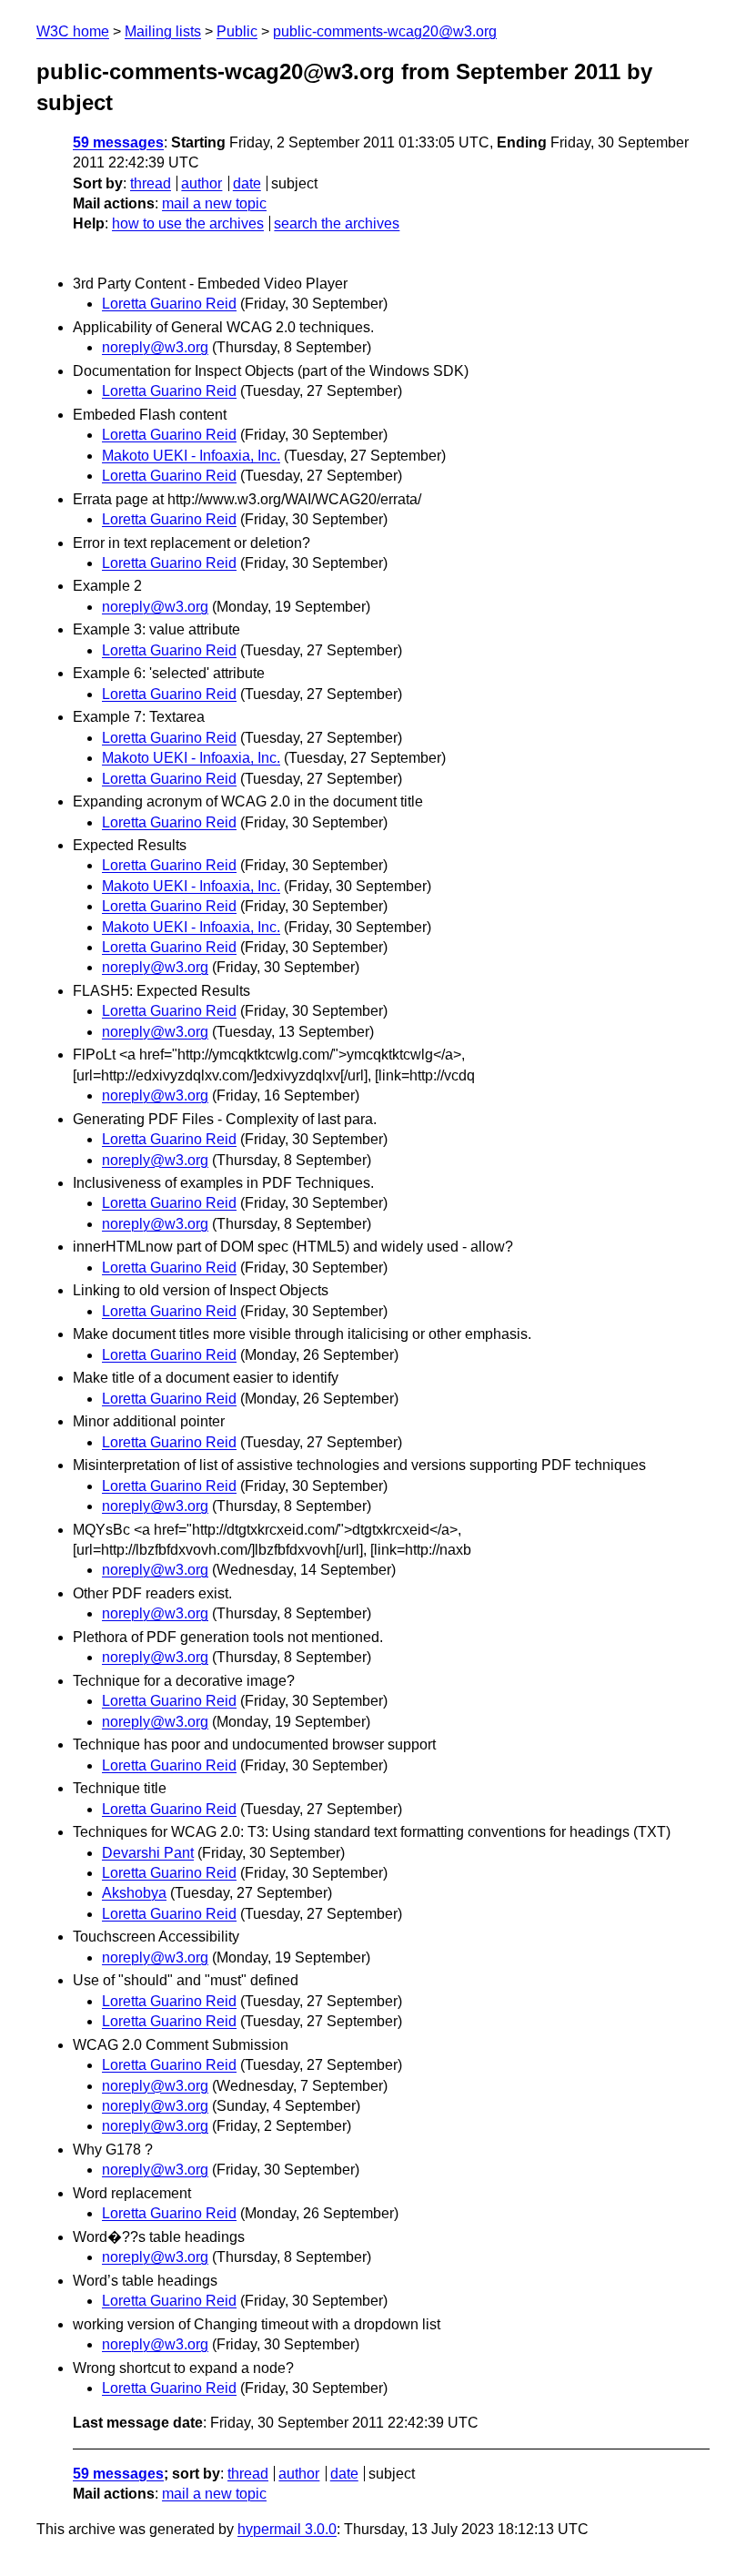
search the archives (337, 223)
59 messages (118, 142)
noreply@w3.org (155, 347)
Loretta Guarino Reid (169, 304)
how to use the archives (188, 223)
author (202, 183)
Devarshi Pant (148, 1853)
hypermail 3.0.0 (287, 2529)
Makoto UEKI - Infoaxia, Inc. (191, 456)
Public (237, 31)
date (247, 183)
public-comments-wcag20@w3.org (385, 31)
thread (151, 183)
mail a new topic (214, 203)
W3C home (73, 31)
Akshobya (134, 1893)
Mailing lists (163, 31)
